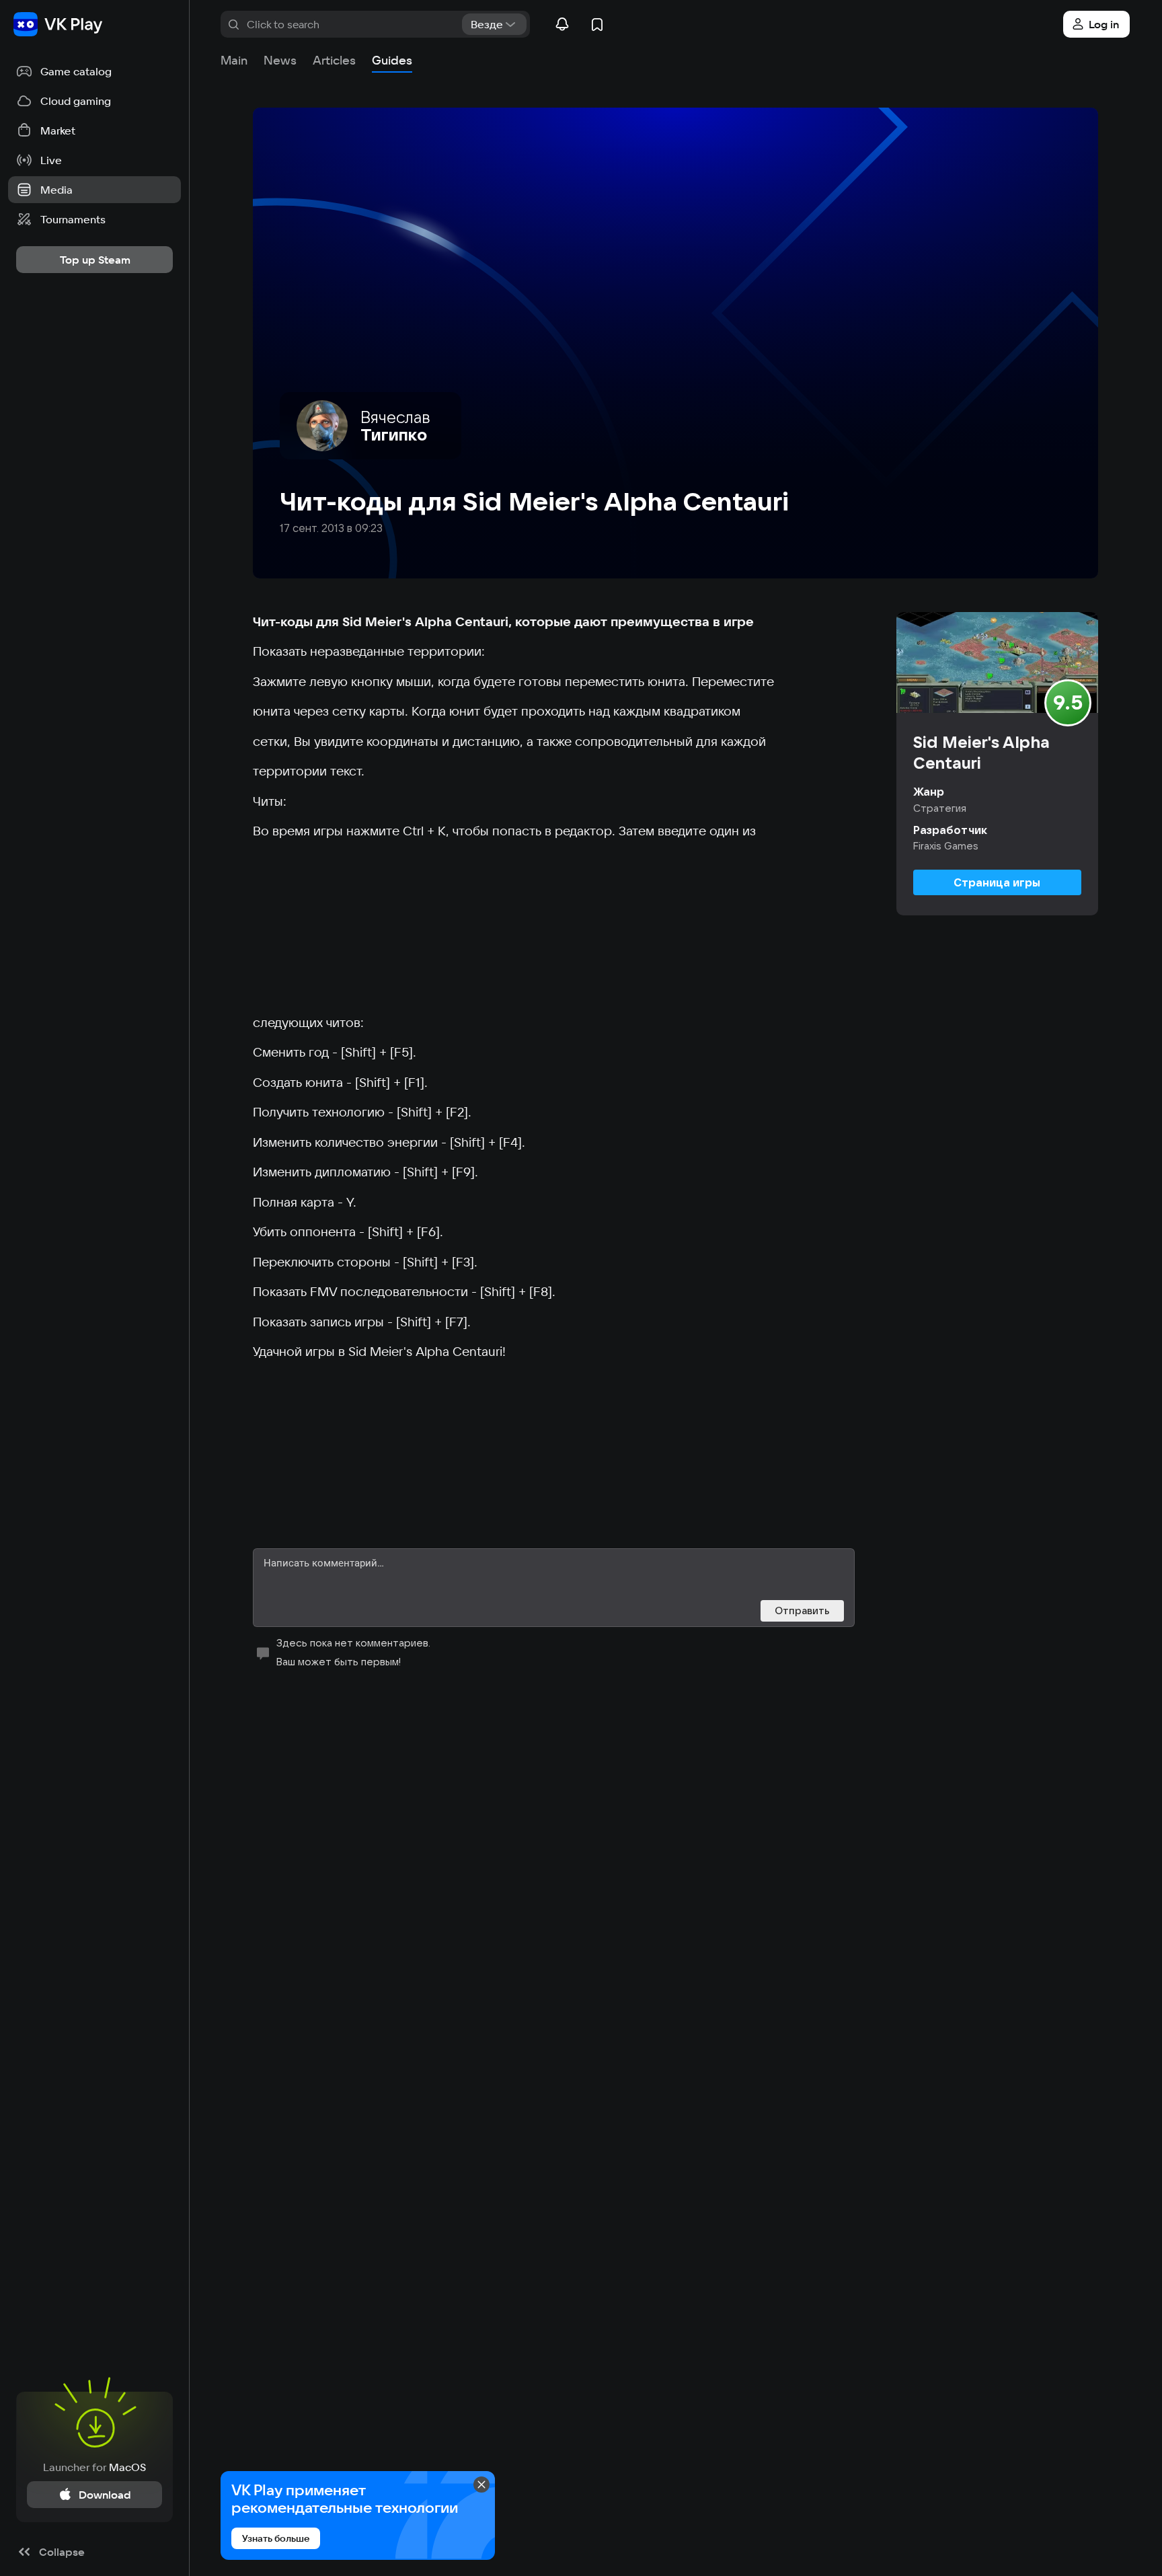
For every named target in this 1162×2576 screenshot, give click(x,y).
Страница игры (997, 882)
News (280, 60)
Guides (392, 60)
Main (234, 60)
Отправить (802, 1611)
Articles (334, 60)
